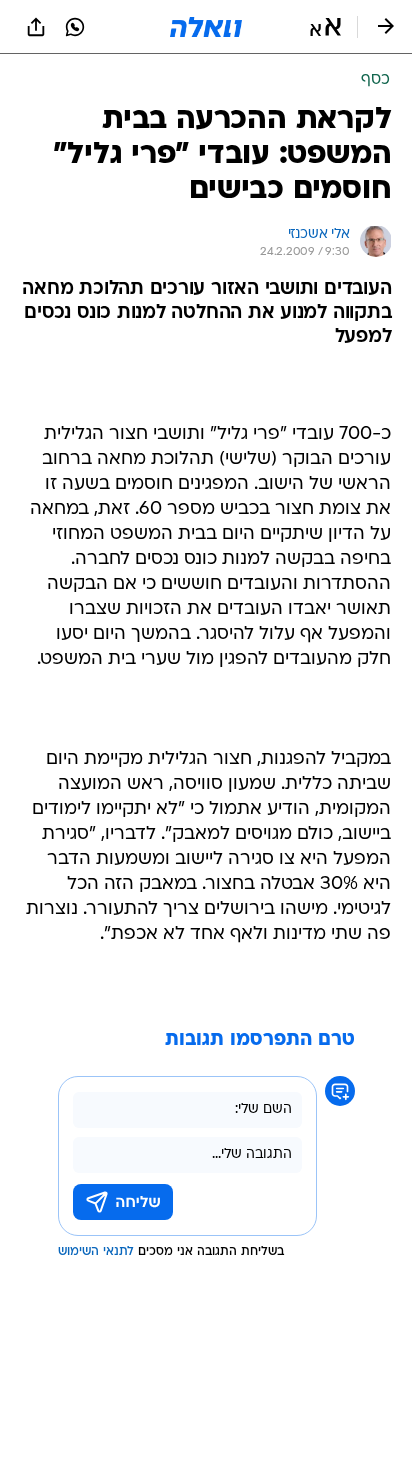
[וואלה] (206, 27)
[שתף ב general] (36, 27)
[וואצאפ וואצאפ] (75, 27)
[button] (325, 27)
